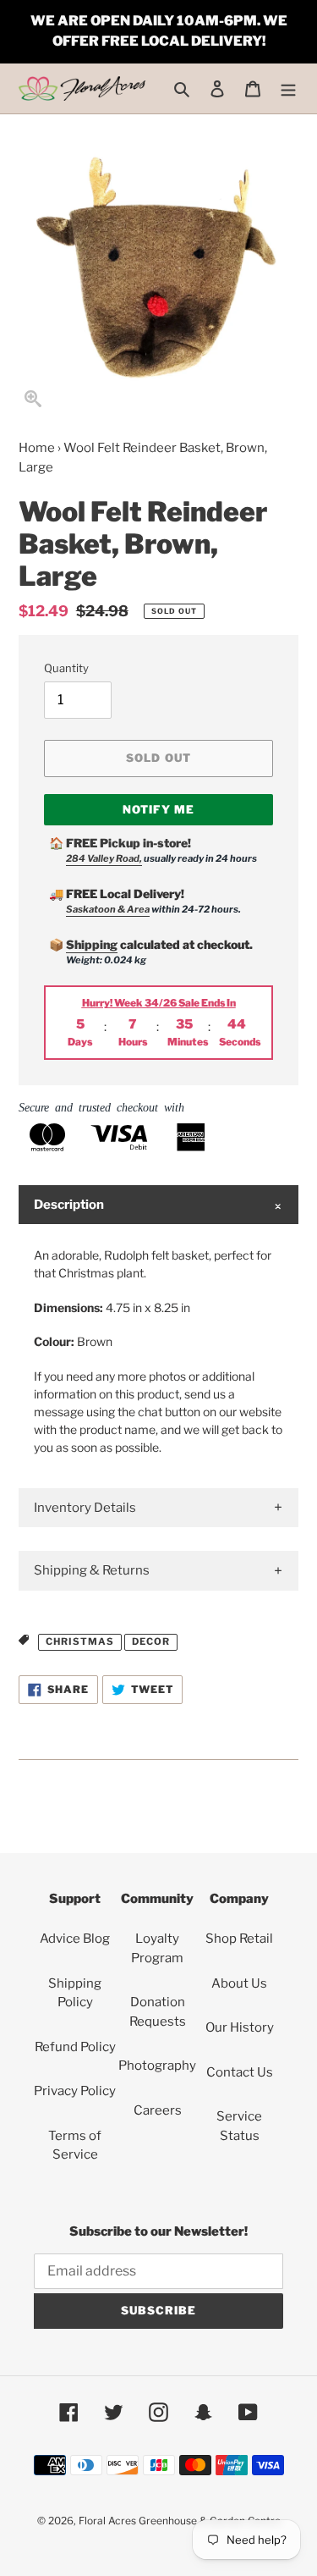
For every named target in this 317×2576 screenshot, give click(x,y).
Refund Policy (75, 2047)
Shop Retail (239, 1939)
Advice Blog (75, 1939)
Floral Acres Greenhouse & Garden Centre (180, 2521)
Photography (157, 2066)
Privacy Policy (75, 2091)
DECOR (151, 1641)
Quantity (66, 668)
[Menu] (288, 88)
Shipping (92, 944)
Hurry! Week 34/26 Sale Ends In (159, 1003)
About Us (239, 1983)
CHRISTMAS (80, 1641)
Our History (240, 2027)
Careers (158, 2110)
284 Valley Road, (104, 858)
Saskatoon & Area (108, 909)
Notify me (158, 809)
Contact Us (240, 2072)
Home (37, 448)
